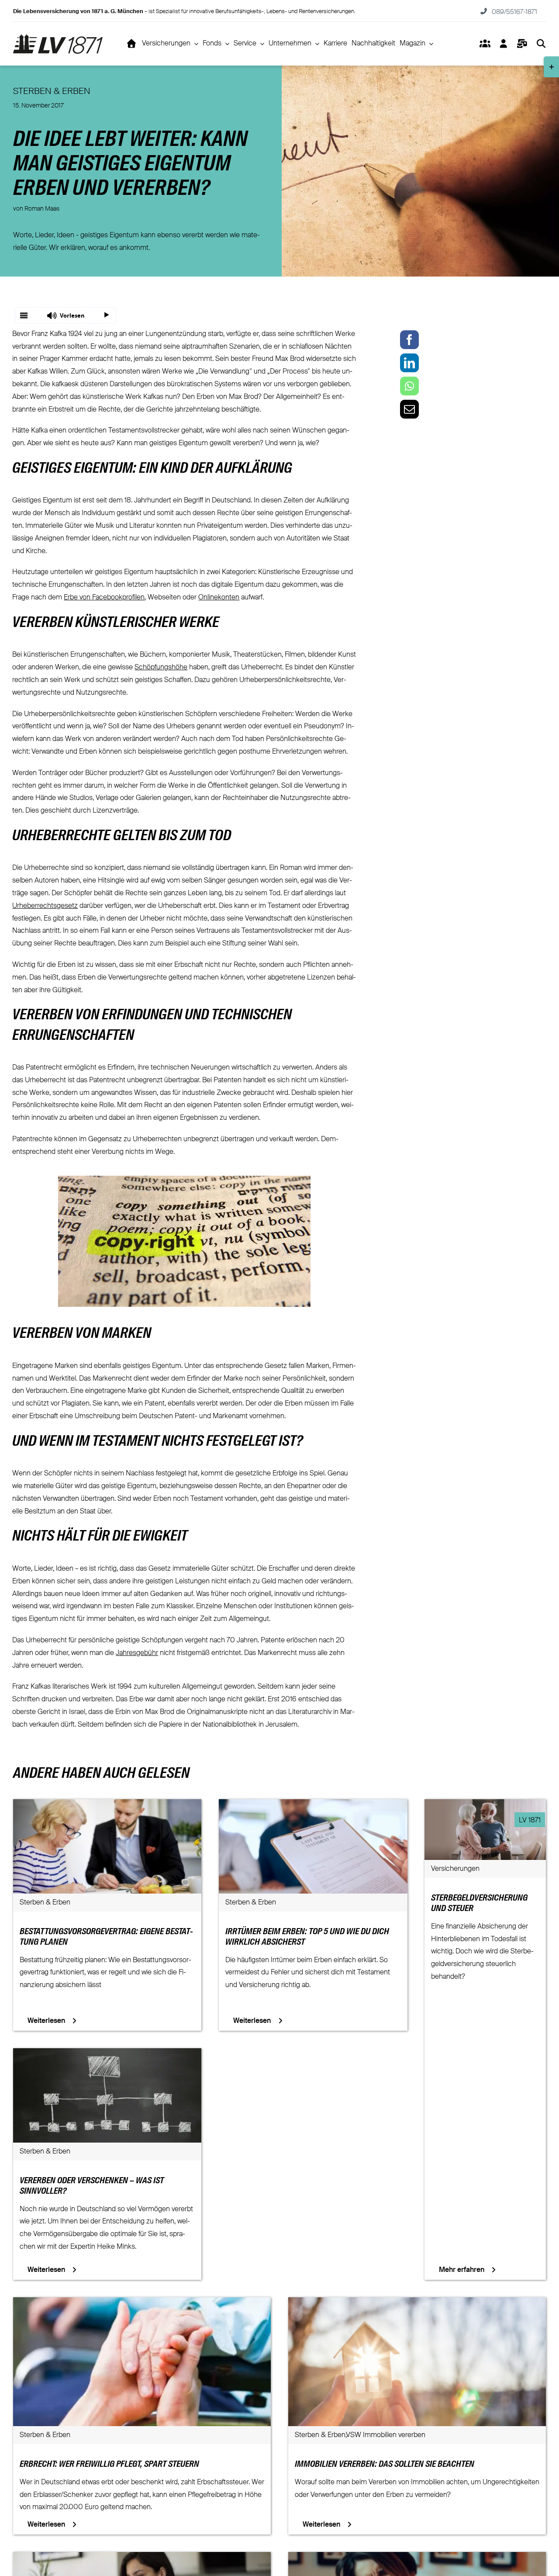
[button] (66, 315)
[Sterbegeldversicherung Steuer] (485, 1805)
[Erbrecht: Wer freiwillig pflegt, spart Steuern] (142, 2303)
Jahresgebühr (137, 1653)
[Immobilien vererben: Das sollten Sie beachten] (417, 2303)
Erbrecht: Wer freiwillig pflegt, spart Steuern (109, 2465)
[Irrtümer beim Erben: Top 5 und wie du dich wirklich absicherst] (313, 1805)
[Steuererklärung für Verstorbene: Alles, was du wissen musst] (142, 2558)
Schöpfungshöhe (161, 668)
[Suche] (541, 44)
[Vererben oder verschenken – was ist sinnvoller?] (107, 2054)
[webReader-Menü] (24, 315)
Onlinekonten (219, 598)
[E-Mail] (409, 409)
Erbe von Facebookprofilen (104, 598)
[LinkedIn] (409, 363)
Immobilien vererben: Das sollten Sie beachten (385, 2465)
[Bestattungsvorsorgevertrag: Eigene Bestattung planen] (107, 1805)
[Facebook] (409, 340)
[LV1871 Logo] (58, 37)
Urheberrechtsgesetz (45, 906)
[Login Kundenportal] (503, 44)
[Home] (132, 44)
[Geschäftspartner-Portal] (485, 44)
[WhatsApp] (409, 386)
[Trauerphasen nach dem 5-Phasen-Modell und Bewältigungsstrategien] (417, 2558)
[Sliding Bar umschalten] (522, 44)
